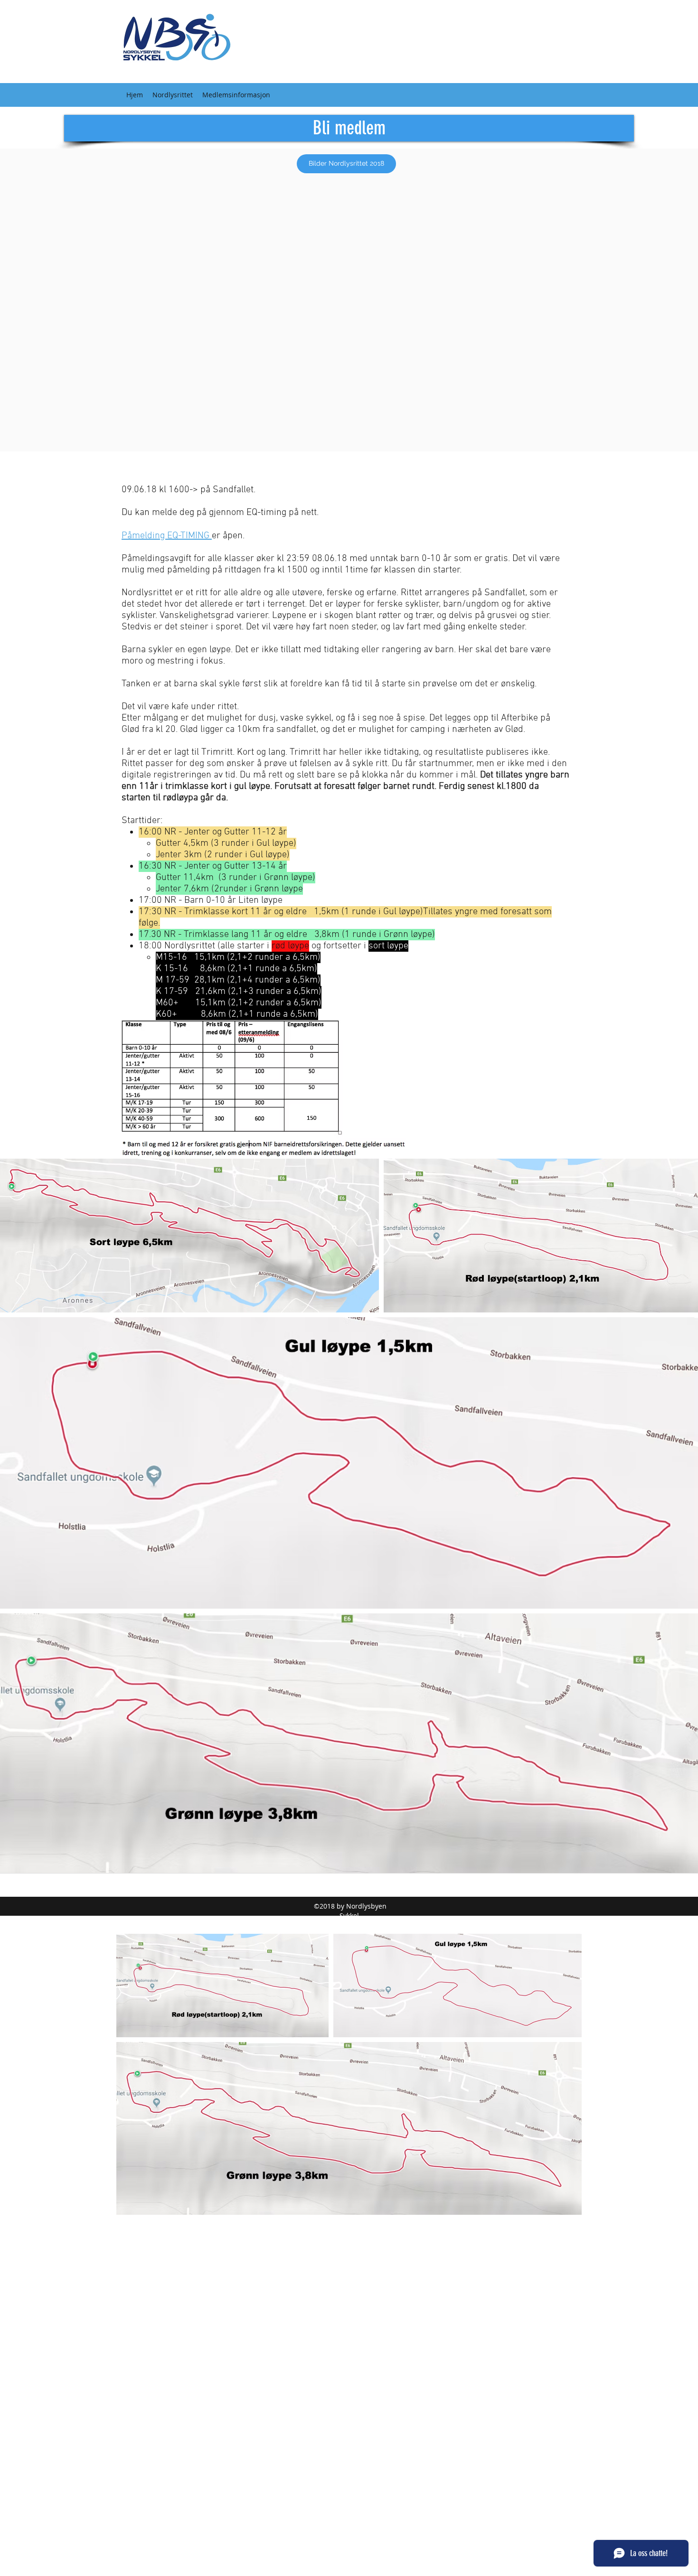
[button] (173, 95)
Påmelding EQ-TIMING (167, 536)
